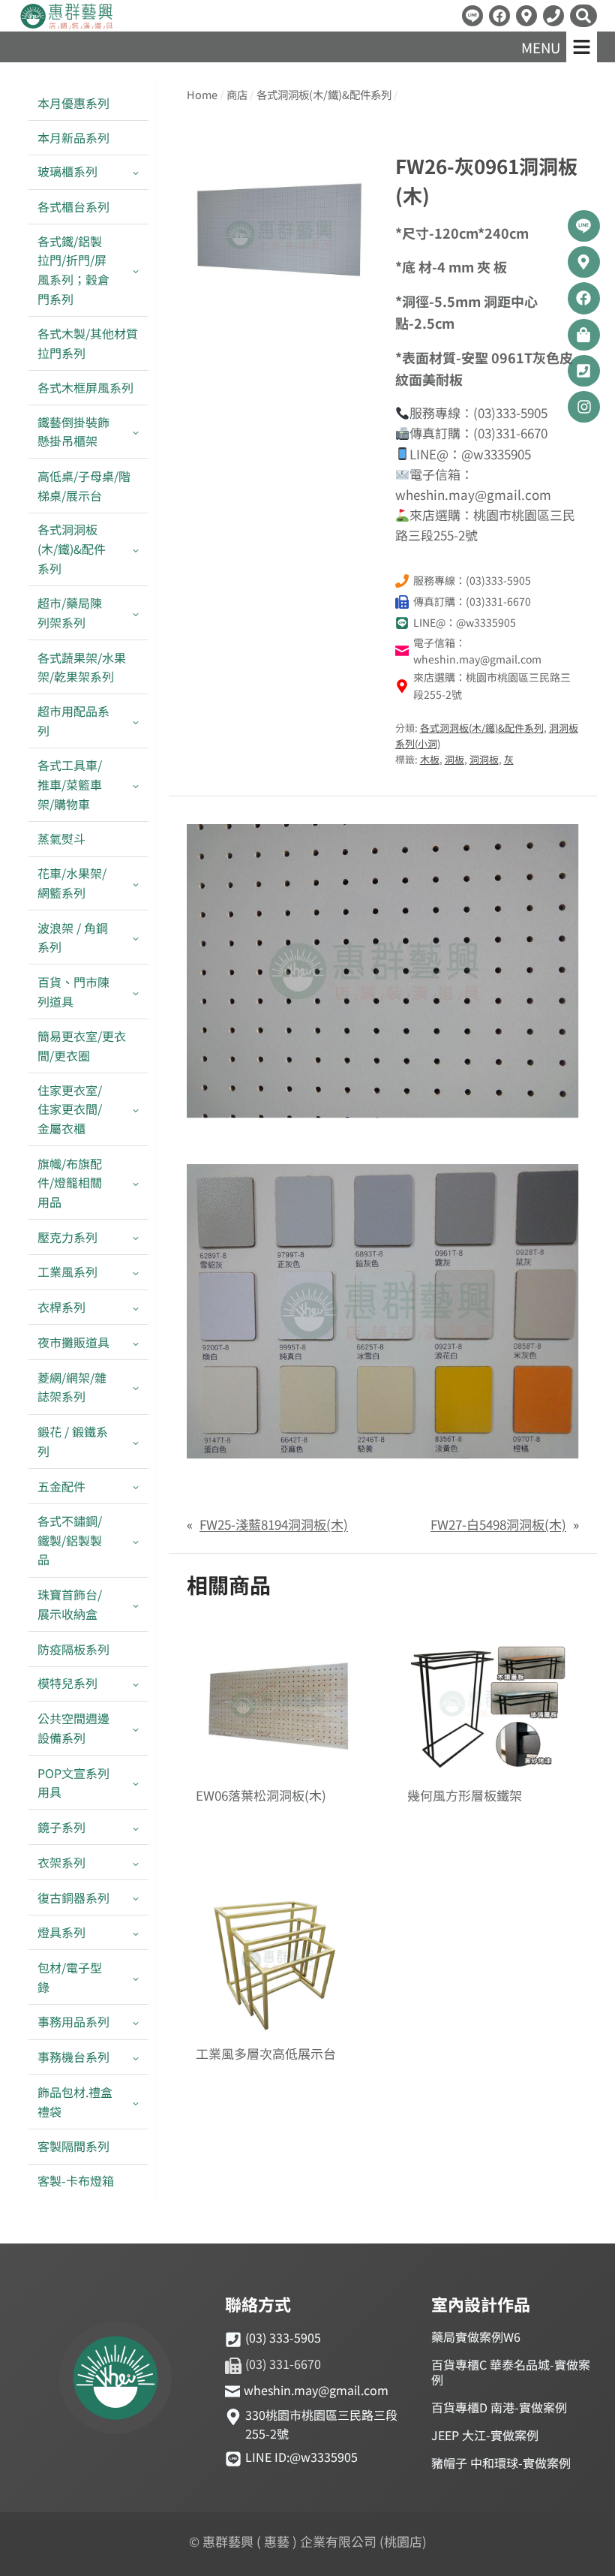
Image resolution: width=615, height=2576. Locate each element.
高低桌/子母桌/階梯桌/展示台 (84, 486)
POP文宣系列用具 (73, 1783)
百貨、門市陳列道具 (73, 992)
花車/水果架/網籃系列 (72, 883)
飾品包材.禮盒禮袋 (75, 2102)
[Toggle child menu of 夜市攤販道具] (136, 1342)
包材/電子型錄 (70, 1977)
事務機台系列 (73, 2057)
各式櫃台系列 (73, 206)
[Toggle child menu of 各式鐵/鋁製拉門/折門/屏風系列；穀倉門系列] (136, 270)
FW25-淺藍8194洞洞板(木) (274, 1524)
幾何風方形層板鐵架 (465, 1796)
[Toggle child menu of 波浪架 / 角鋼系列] (136, 937)
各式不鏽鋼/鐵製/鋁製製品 (70, 1540)
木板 (430, 759)
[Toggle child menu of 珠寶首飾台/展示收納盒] (136, 1605)
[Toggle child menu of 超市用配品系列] (136, 721)
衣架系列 (61, 1862)
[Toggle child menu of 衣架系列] (136, 1863)
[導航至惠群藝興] (526, 16)
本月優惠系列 (73, 103)
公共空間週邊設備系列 (73, 1728)
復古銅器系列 (73, 1897)
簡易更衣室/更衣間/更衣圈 (82, 1046)
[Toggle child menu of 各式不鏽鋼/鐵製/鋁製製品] (136, 1541)
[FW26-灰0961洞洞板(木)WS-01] (279, 231)
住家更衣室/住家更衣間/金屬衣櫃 (70, 1109)
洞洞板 (484, 759)
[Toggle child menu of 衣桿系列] (136, 1308)
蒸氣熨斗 (61, 838)
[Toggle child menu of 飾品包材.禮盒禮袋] (136, 2102)
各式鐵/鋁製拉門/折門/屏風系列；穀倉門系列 (73, 270)
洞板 (454, 759)
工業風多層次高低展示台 (266, 2054)
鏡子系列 (61, 1827)
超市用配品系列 (73, 721)
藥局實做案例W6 (476, 2337)
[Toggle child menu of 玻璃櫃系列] (136, 172)
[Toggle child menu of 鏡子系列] (136, 1827)
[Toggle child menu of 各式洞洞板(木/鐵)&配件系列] (136, 549)
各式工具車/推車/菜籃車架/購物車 (70, 784)
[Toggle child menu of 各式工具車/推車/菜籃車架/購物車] (136, 785)
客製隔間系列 (73, 2146)
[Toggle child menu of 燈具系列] (136, 1933)
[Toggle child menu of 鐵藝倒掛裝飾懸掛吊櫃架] (136, 432)
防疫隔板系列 (73, 1649)
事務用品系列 (73, 2021)
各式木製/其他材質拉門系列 (88, 343)
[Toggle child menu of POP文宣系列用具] (136, 1783)
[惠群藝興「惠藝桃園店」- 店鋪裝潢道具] (472, 16)
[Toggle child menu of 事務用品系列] (136, 2022)
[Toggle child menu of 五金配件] (136, 1487)
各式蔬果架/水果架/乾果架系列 (82, 667)
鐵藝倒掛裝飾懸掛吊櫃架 (73, 432)
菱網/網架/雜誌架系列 (72, 1387)
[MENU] (582, 47)
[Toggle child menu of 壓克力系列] (136, 1237)
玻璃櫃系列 (67, 171)
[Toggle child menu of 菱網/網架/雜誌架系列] (136, 1387)
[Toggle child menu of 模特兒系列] (136, 1684)
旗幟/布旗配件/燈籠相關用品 (70, 1183)
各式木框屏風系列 (85, 387)
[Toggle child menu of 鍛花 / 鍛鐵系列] (136, 1442)
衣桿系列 (61, 1307)
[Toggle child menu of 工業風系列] (136, 1273)
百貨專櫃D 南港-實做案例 (499, 2407)
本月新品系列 (73, 137)
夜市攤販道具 (73, 1342)
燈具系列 (61, 1932)
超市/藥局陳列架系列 (70, 612)
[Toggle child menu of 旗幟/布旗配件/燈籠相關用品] (136, 1183)
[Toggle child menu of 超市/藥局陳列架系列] (136, 613)
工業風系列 (67, 1271)
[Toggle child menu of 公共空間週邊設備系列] (136, 1729)
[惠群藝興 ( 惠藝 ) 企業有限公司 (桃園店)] (115, 2380)
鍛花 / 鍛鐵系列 (73, 1441)
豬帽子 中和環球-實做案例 (501, 2463)
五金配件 (61, 1486)
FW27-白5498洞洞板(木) (498, 1524)
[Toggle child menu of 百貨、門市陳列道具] (136, 992)
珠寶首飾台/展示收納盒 (70, 1604)
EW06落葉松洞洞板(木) (261, 1796)
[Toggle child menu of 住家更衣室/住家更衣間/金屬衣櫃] (136, 1109)
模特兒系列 (67, 1683)
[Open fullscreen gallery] (356, 308)
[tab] (279, 307)
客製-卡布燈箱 (76, 2180)
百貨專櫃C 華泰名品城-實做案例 (511, 2372)
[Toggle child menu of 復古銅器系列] (136, 1898)
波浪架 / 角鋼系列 (73, 937)
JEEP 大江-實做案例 (485, 2435)
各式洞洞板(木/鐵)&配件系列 (72, 548)
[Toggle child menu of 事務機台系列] (136, 2058)
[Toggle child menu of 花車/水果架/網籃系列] (136, 883)
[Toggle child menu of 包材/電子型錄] (136, 1977)
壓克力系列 (67, 1237)
